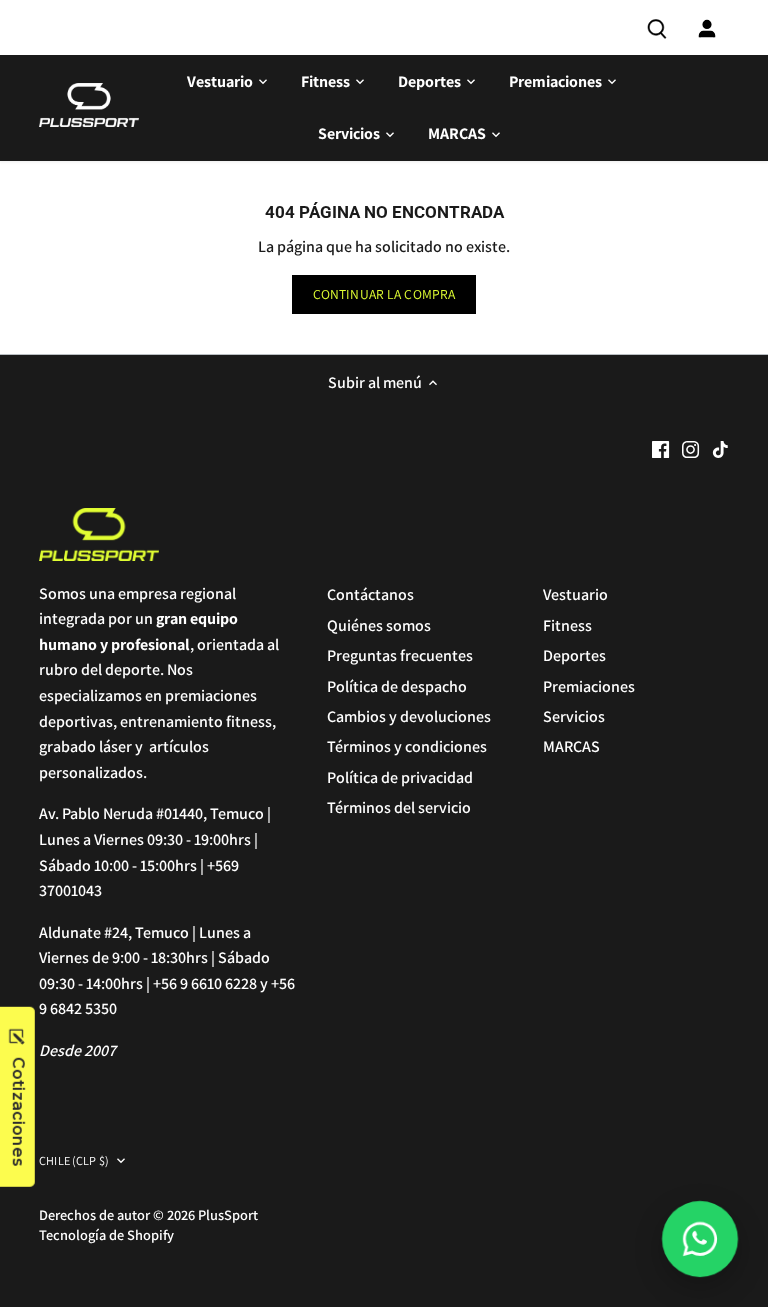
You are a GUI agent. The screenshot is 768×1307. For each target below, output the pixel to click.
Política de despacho (397, 686)
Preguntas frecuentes (400, 655)
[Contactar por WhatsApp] (700, 1239)
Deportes (574, 655)
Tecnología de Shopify (106, 1234)
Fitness (567, 625)
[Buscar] (657, 27)
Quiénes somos (379, 625)
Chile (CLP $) (74, 1161)
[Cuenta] (707, 27)
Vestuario (575, 594)
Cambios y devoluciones (409, 716)
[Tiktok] (720, 448)
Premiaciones (589, 686)
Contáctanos (370, 594)
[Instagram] (690, 448)
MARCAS (571, 746)
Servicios (574, 716)
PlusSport (228, 1214)
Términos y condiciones (407, 746)
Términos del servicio (399, 807)
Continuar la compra (384, 294)
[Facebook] (660, 448)
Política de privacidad (400, 777)
